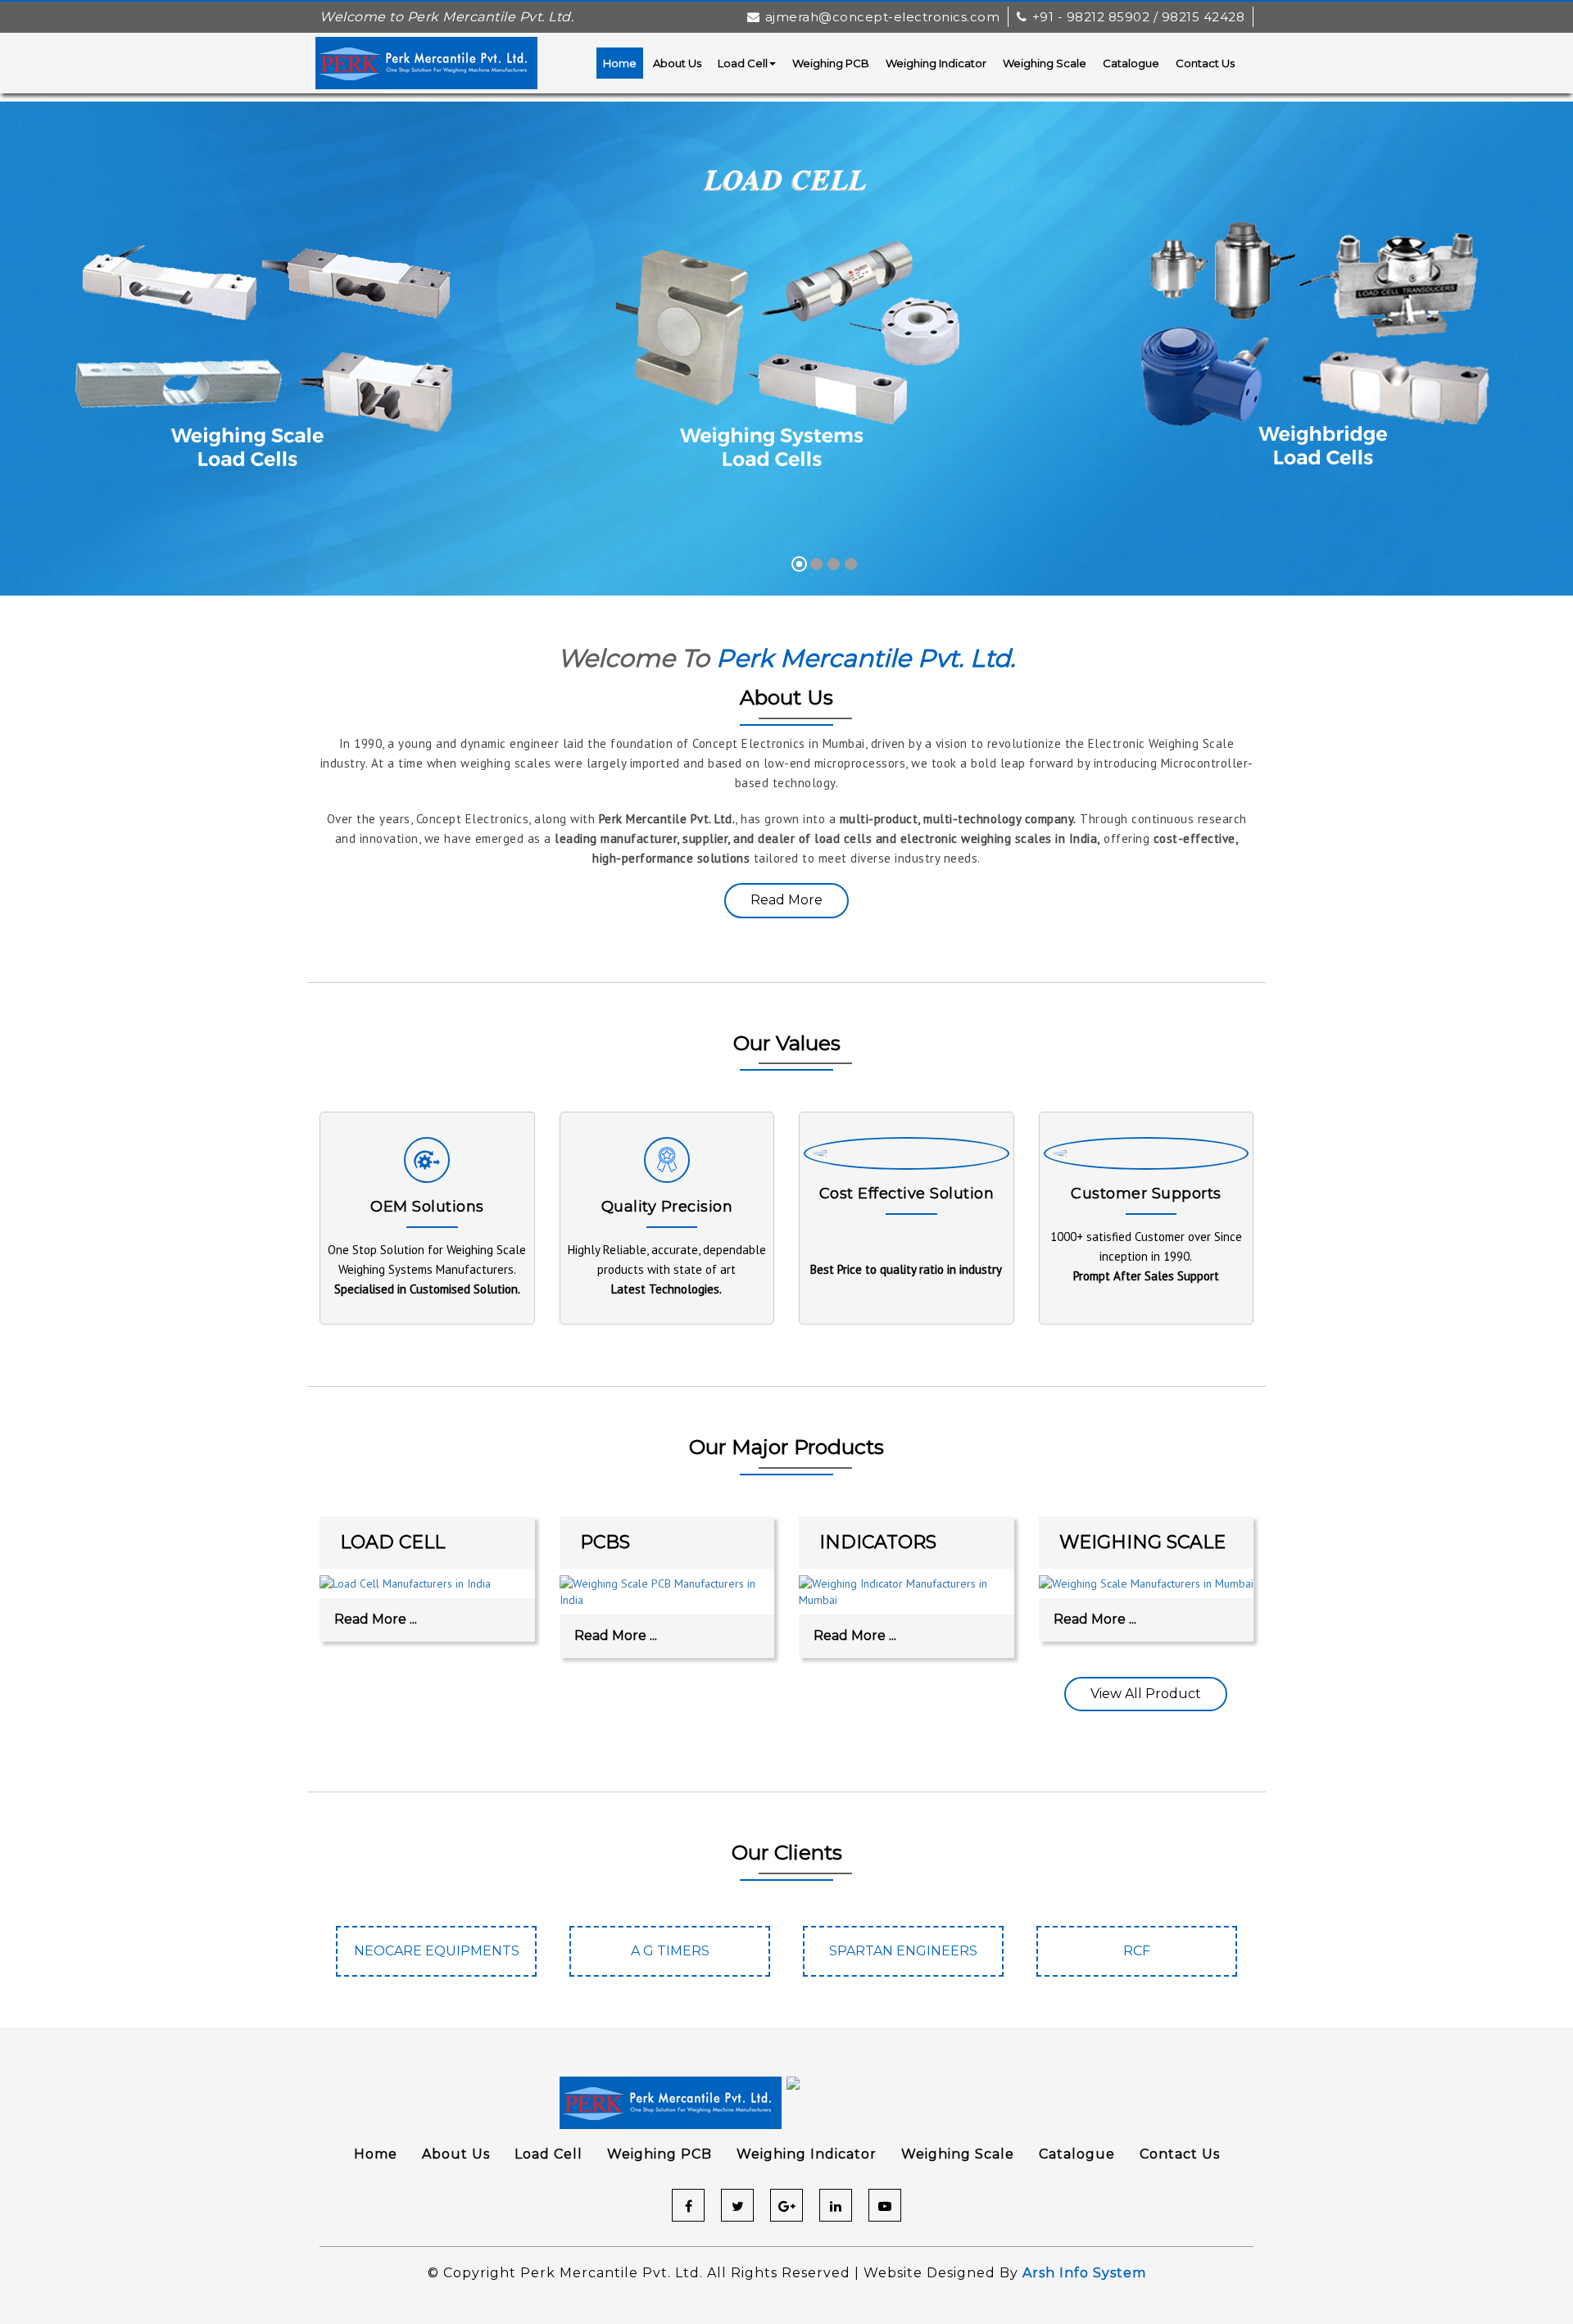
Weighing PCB (831, 63)
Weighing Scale (1045, 63)
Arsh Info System (1084, 2273)
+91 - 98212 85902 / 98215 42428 (1138, 17)
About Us (677, 63)
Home (620, 63)
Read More (786, 900)
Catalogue (1131, 63)
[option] (436, 1959)
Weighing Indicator (936, 63)
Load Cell (743, 63)
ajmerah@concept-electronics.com (882, 17)
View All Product (1146, 1694)
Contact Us (1205, 63)
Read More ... (376, 1619)
